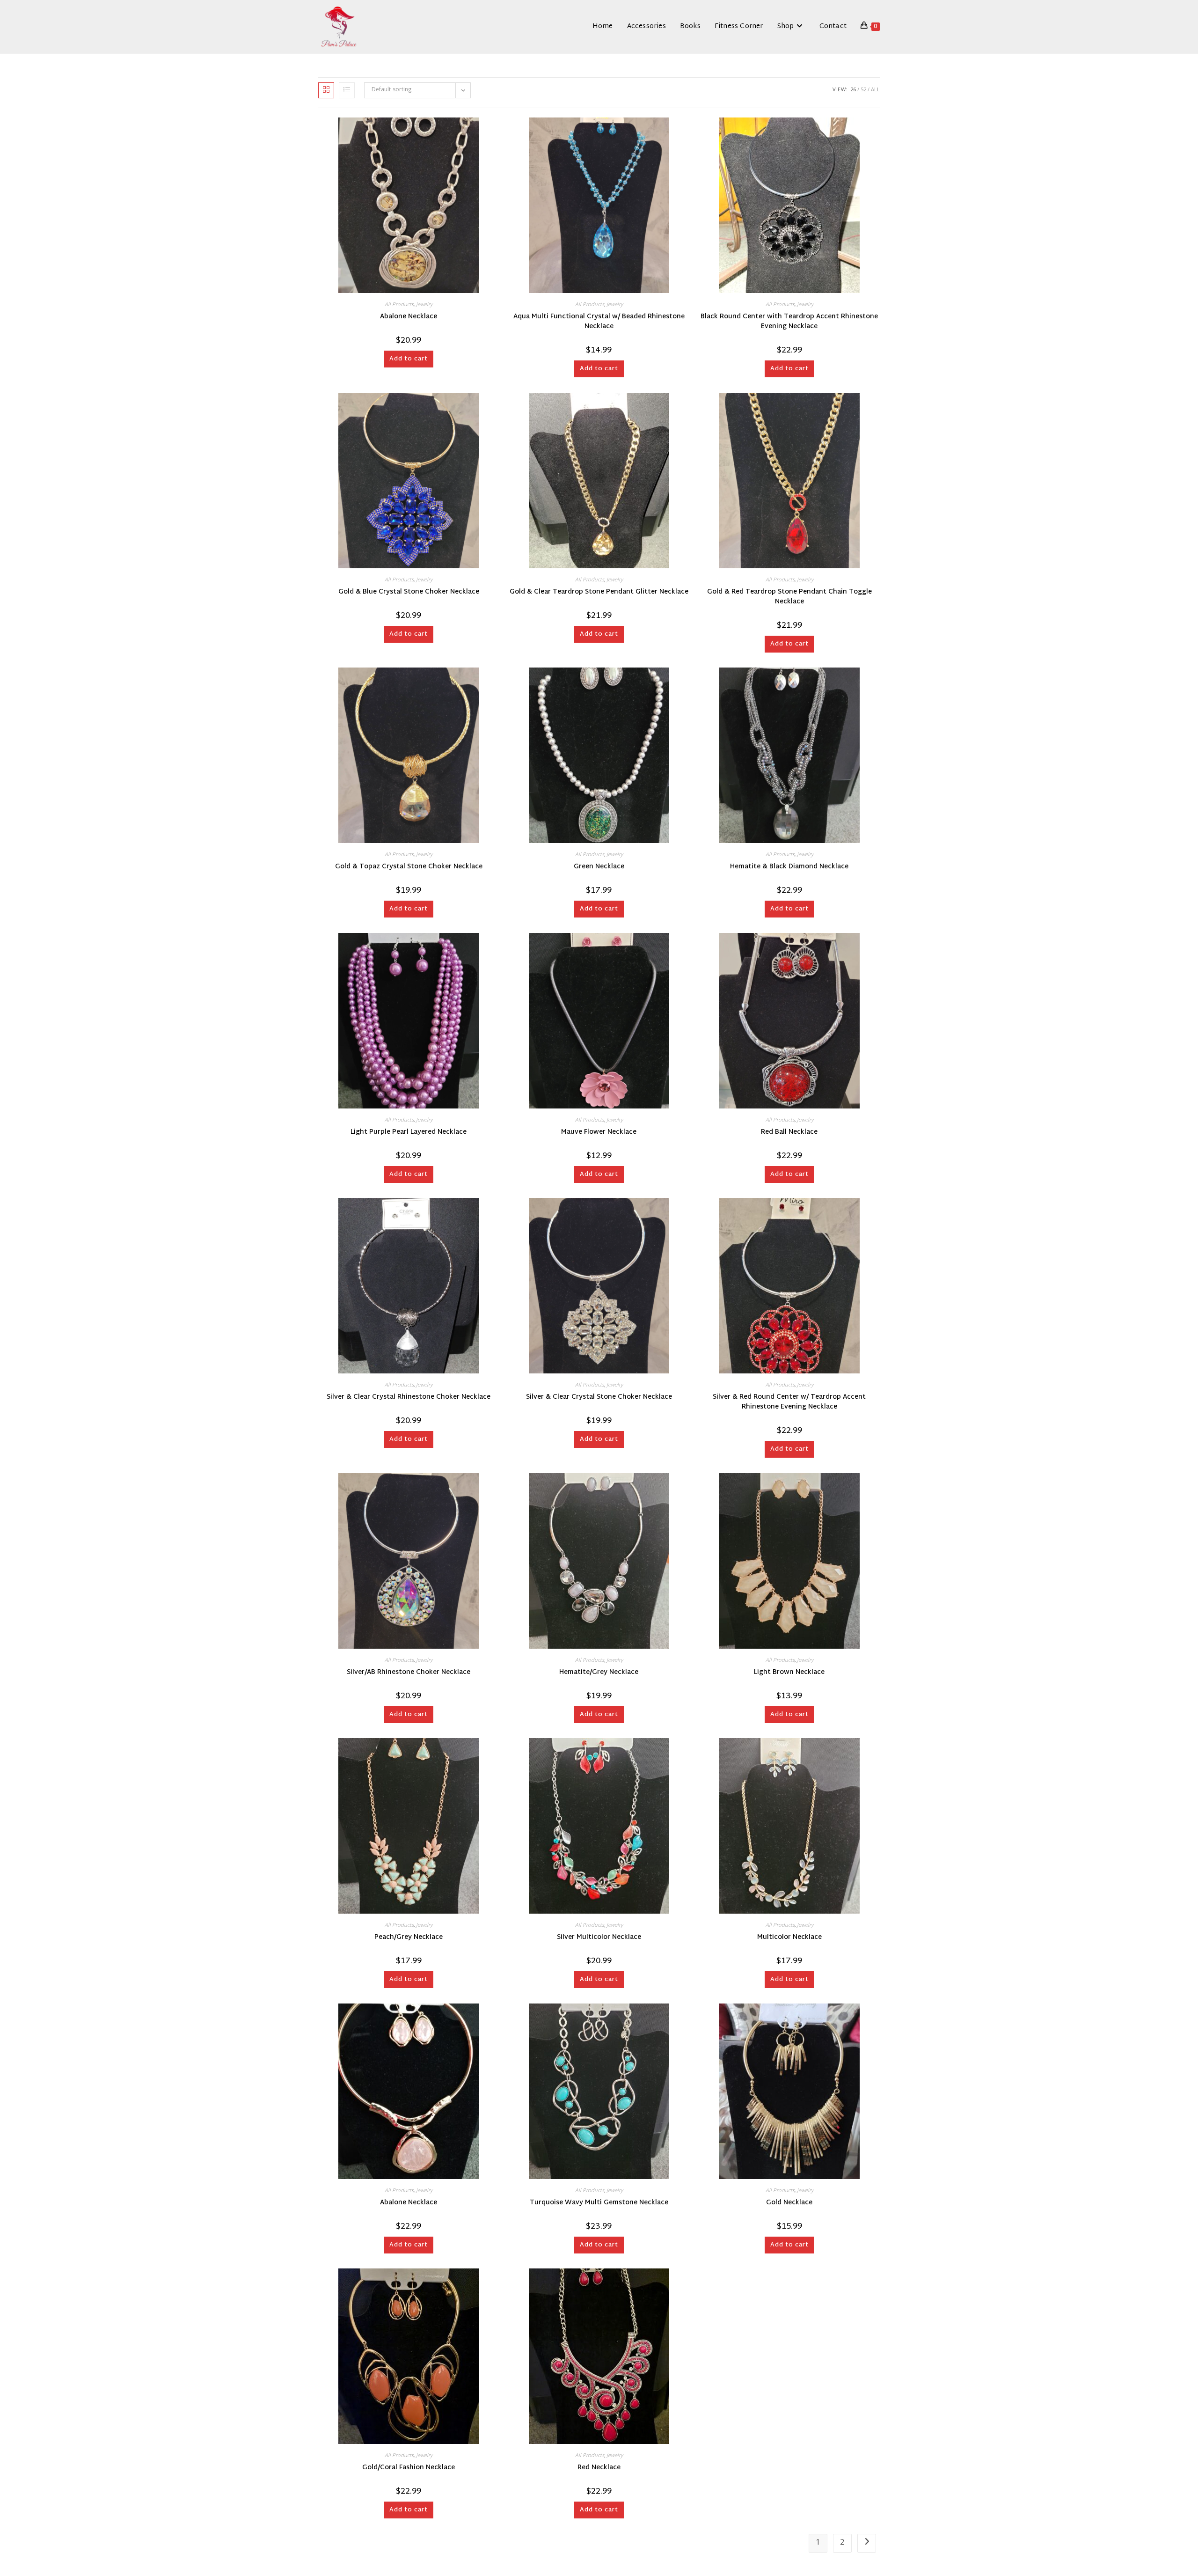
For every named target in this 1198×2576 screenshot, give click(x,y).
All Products (399, 305)
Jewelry (424, 305)
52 (863, 90)
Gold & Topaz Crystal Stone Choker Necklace (409, 867)
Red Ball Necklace (789, 1132)
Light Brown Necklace (789, 1672)
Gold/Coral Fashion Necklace (409, 2468)
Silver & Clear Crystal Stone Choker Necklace (599, 1397)
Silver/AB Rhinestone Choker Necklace (409, 1672)
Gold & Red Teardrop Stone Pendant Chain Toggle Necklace (789, 597)
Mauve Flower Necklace (599, 1132)
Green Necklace (599, 867)
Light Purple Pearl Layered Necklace (409, 1132)
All (875, 90)
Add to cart (409, 359)
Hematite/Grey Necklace (599, 1672)
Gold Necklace (789, 2203)
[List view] (347, 90)
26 (853, 90)
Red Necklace (599, 2468)
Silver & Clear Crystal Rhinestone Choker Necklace (409, 1397)
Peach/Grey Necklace (409, 1937)
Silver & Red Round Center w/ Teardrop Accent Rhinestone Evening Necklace (789, 1402)
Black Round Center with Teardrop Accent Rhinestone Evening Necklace (789, 322)
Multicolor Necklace (789, 1937)
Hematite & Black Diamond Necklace (789, 867)
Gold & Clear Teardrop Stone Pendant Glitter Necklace (599, 592)
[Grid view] (326, 90)
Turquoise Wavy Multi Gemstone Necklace (599, 2203)
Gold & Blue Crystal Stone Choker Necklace (409, 592)
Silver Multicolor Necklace (599, 1937)
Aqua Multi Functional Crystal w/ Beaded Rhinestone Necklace (599, 322)
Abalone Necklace (409, 317)
